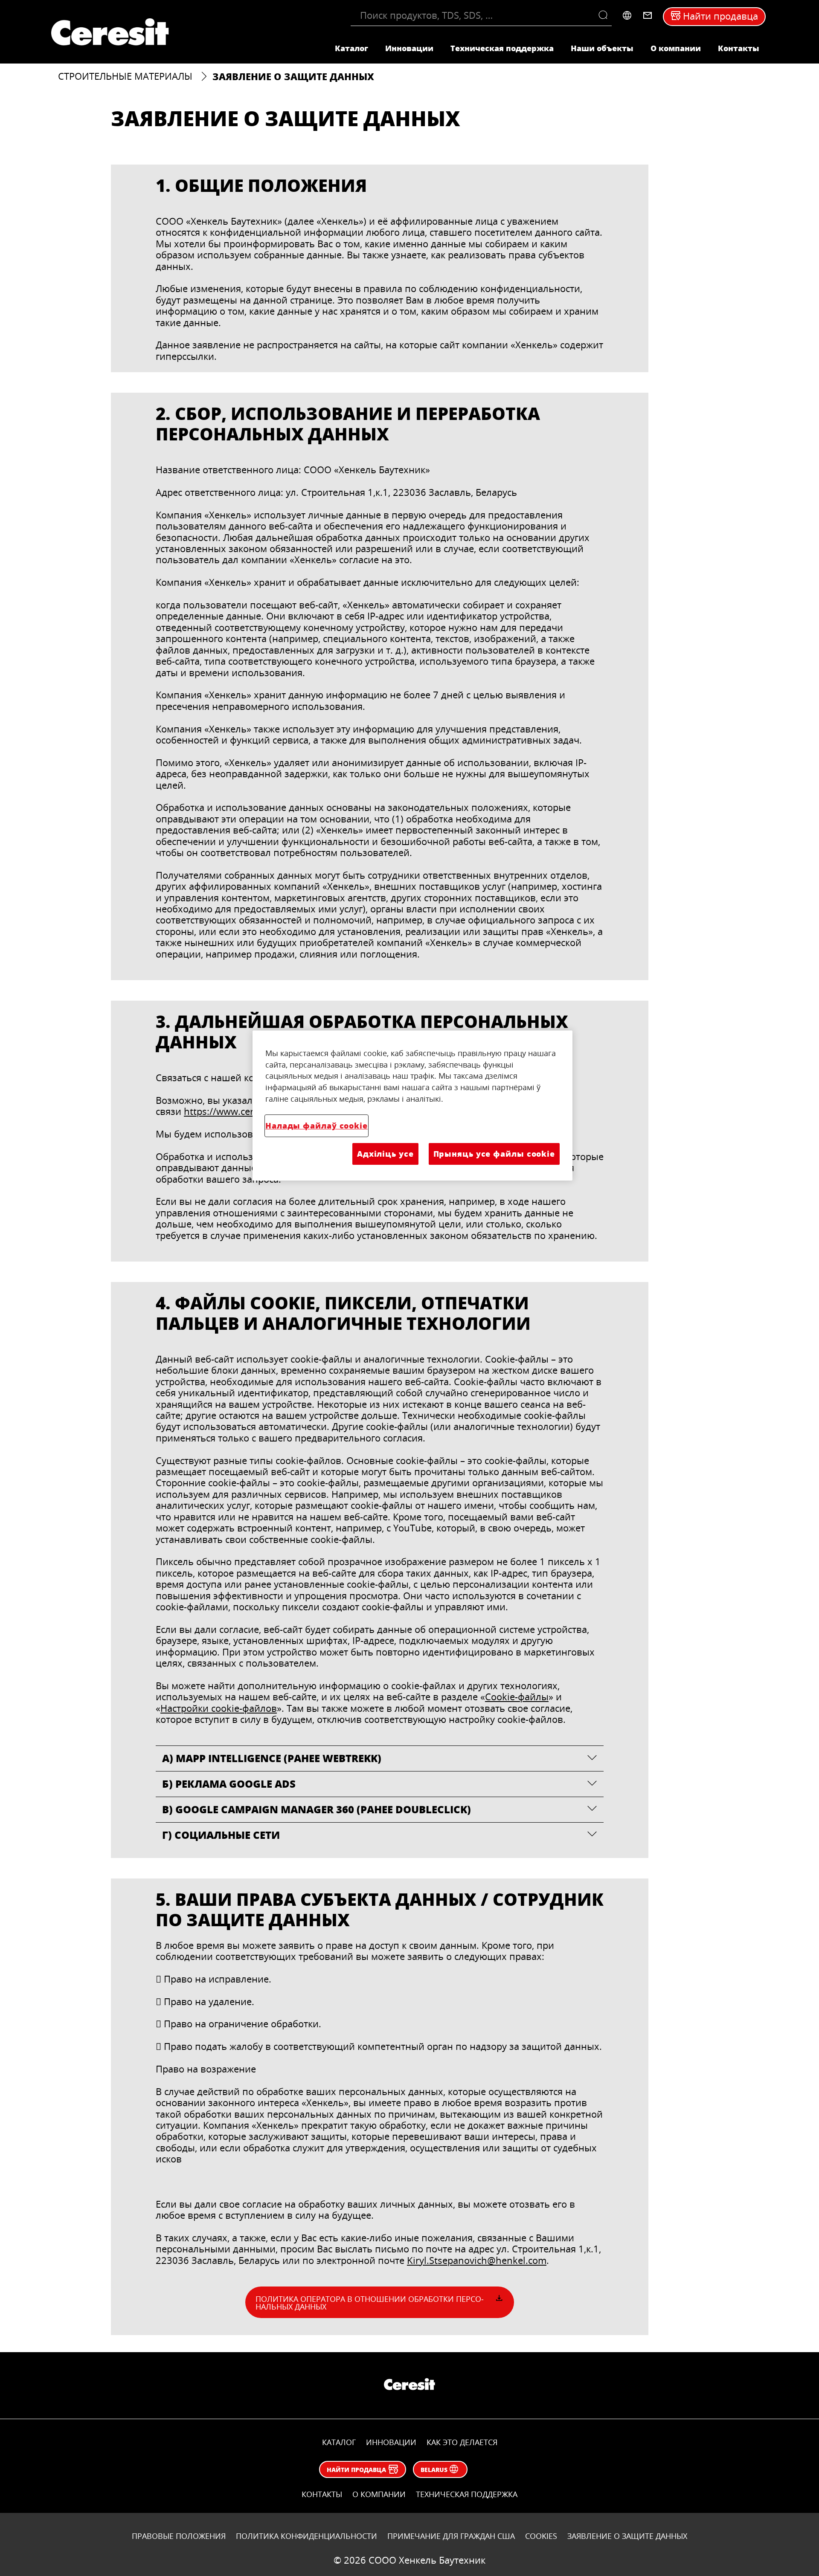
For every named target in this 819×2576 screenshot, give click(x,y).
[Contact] (648, 15)
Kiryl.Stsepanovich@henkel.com (477, 2260)
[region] (412, 1106)
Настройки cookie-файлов (219, 1708)
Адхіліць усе (385, 1154)
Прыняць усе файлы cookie (494, 1154)
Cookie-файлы (517, 1697)
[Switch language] (627, 15)
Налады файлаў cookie (317, 1126)
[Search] (605, 15)
